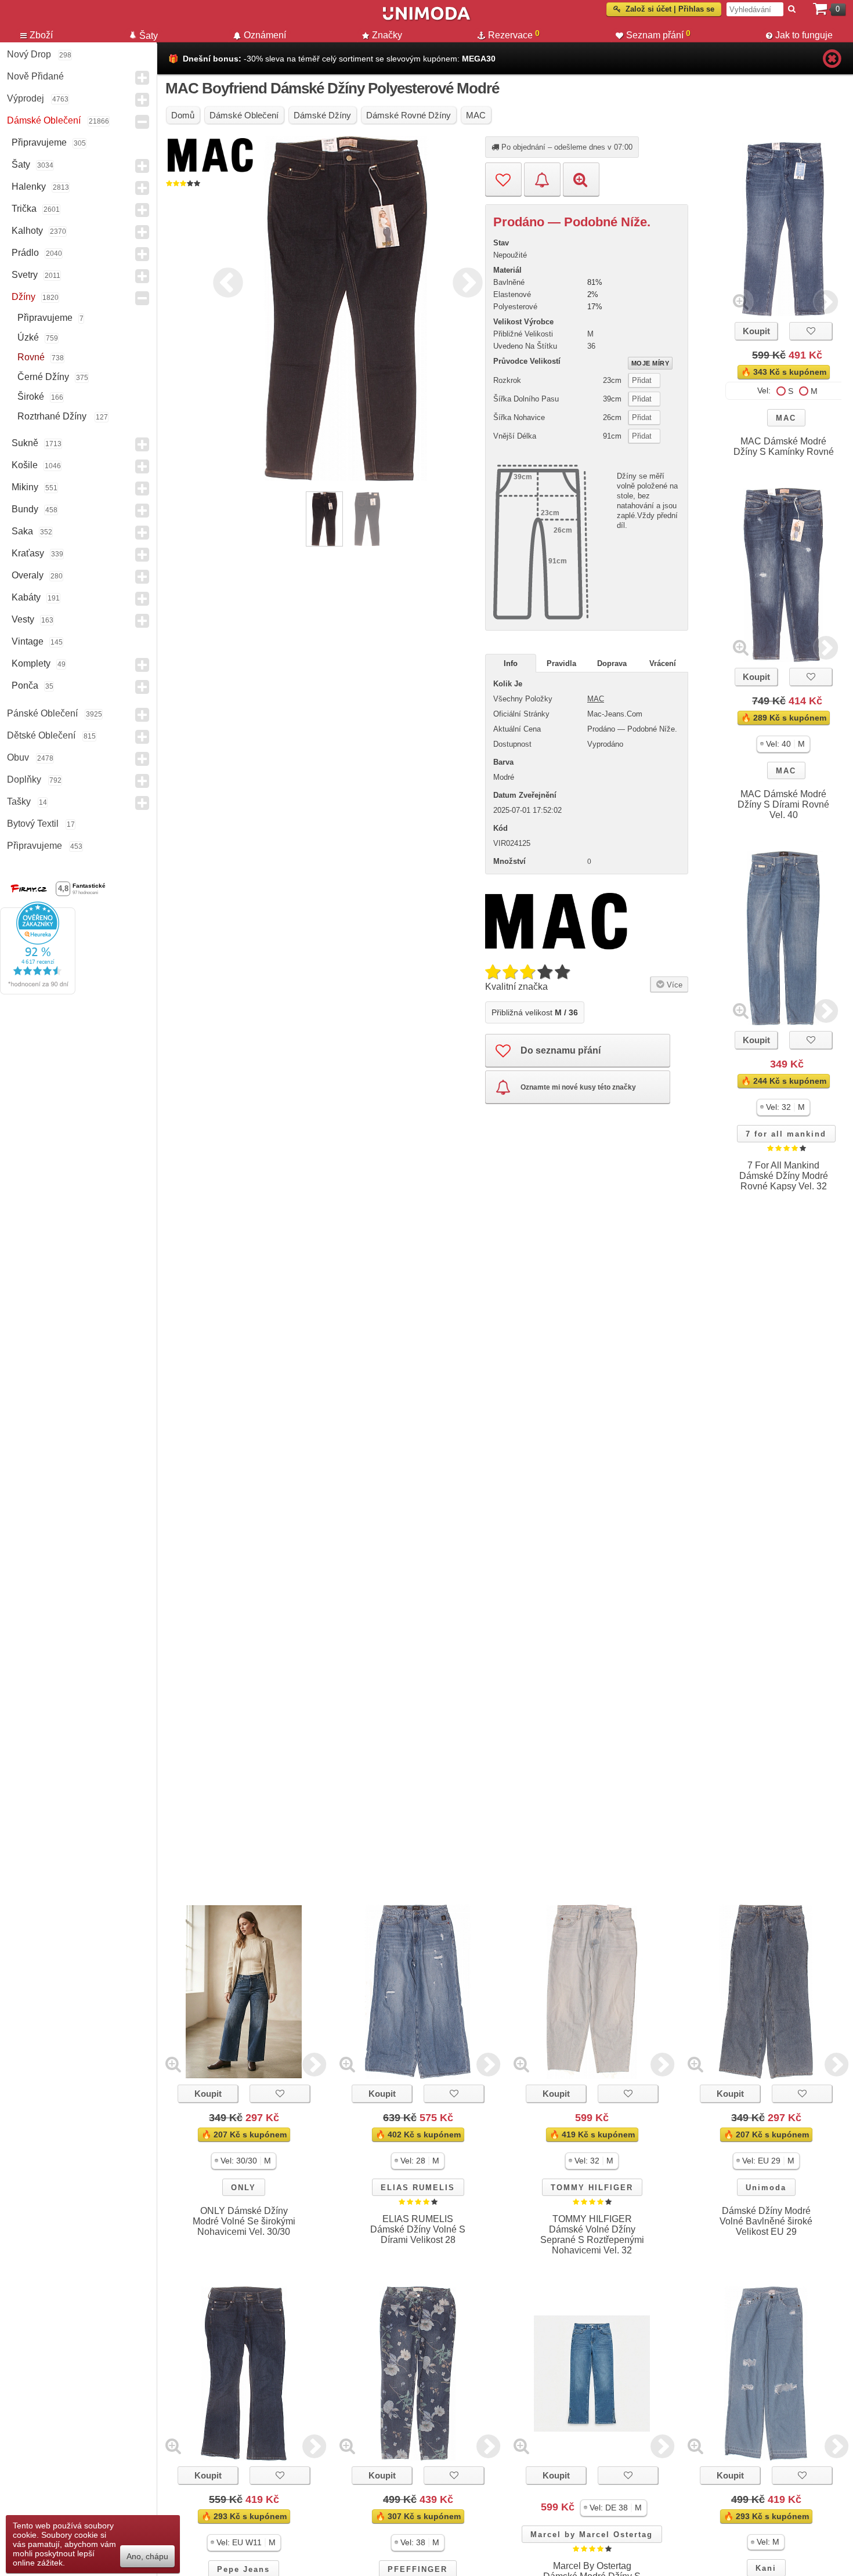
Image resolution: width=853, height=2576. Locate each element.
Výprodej (26, 98)
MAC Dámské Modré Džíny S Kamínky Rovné (784, 446)
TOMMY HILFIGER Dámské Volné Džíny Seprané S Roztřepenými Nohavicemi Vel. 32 (592, 2235)
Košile (25, 465)
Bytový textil (33, 824)
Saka (22, 531)
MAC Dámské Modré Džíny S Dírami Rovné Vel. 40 (783, 804)
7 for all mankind (786, 1134)
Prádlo (25, 253)
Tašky (19, 802)
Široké (31, 397)
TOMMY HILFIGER (592, 2188)
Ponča (25, 685)
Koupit (756, 331)
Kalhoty (27, 231)
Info (511, 663)
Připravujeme (39, 142)
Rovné (31, 357)
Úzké (28, 337)
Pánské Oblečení (42, 713)
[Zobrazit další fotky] (826, 301)
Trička (24, 209)
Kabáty (26, 597)
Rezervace (514, 34)
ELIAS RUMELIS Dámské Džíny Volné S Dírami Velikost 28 (418, 2229)
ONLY (243, 2188)
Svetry (25, 275)
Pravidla (561, 663)
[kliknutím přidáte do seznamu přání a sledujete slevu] (811, 331)
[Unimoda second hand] (426, 19)
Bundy (25, 509)
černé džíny (43, 377)
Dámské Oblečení (44, 120)
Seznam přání (658, 34)
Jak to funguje (804, 35)
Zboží (41, 35)
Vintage (28, 641)
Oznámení (265, 35)
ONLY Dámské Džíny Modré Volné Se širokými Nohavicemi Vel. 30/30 (244, 2221)
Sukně (25, 443)
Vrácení (663, 663)
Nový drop (29, 54)
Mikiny (25, 487)
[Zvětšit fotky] (741, 301)
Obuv (18, 757)
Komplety (31, 663)
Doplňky (24, 779)
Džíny (24, 297)
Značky (387, 35)
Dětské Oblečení (41, 735)
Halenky (29, 187)
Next (465, 281)
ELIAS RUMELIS (418, 2188)
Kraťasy (28, 553)
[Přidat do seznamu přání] (503, 179)
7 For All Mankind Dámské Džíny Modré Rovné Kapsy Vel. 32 (784, 1176)
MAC (786, 418)
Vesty (23, 619)
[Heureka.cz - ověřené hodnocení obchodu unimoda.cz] (38, 992)
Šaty (21, 164)
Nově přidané (35, 76)
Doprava (612, 663)
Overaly (28, 575)
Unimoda (766, 2188)
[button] (783, 744)
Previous (225, 281)
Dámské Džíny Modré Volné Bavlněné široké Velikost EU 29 (766, 2221)
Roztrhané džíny (53, 416)
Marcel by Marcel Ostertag (592, 2535)
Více (673, 985)
